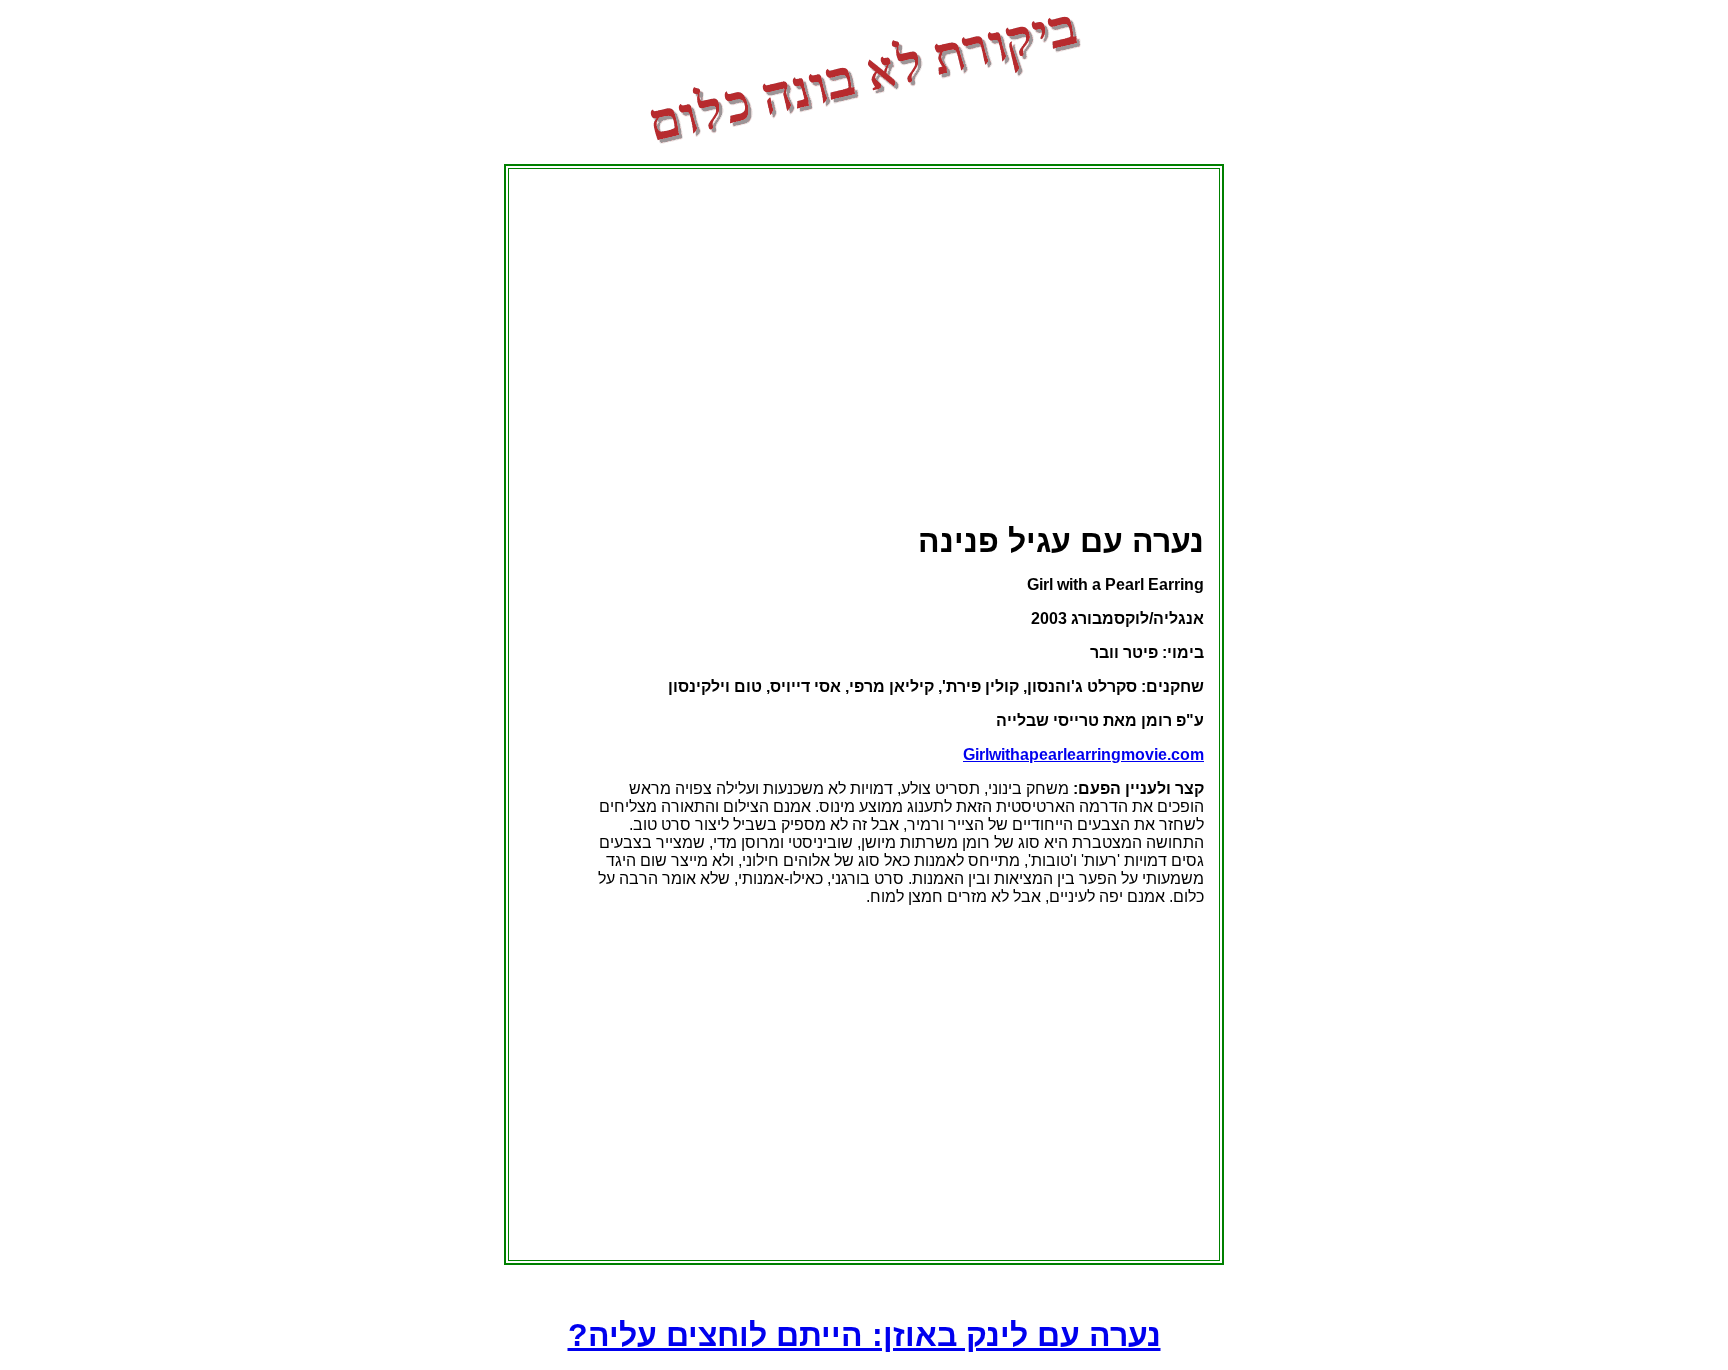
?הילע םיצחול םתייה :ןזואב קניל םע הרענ (864, 1335)
